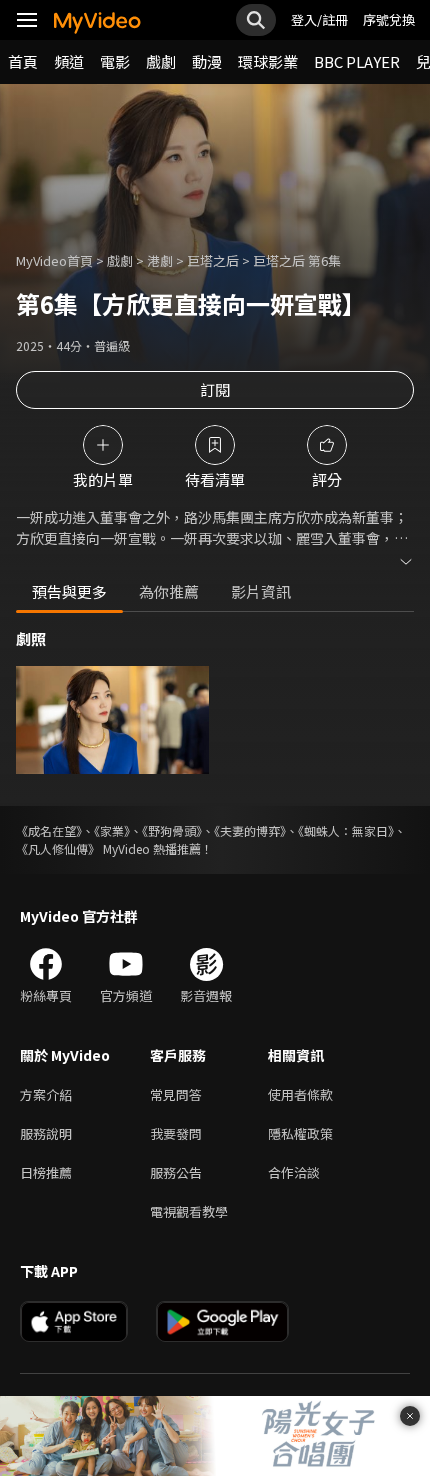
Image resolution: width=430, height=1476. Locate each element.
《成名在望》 (49, 830)
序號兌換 (389, 19)
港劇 (160, 260)
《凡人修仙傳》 (58, 848)
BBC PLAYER (357, 61)
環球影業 (268, 61)
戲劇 (161, 61)
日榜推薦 (46, 1172)
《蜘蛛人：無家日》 (346, 830)
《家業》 (112, 830)
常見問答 (176, 1094)
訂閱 (215, 389)
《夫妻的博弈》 (250, 830)
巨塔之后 (213, 260)
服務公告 (176, 1172)
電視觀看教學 (189, 1211)
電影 (115, 61)
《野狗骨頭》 (172, 830)
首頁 (23, 61)
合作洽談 (294, 1172)
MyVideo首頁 (54, 260)
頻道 (69, 61)
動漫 (207, 61)
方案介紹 (46, 1094)
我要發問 (176, 1133)
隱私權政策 (300, 1133)
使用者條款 (300, 1094)
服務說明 (46, 1133)
